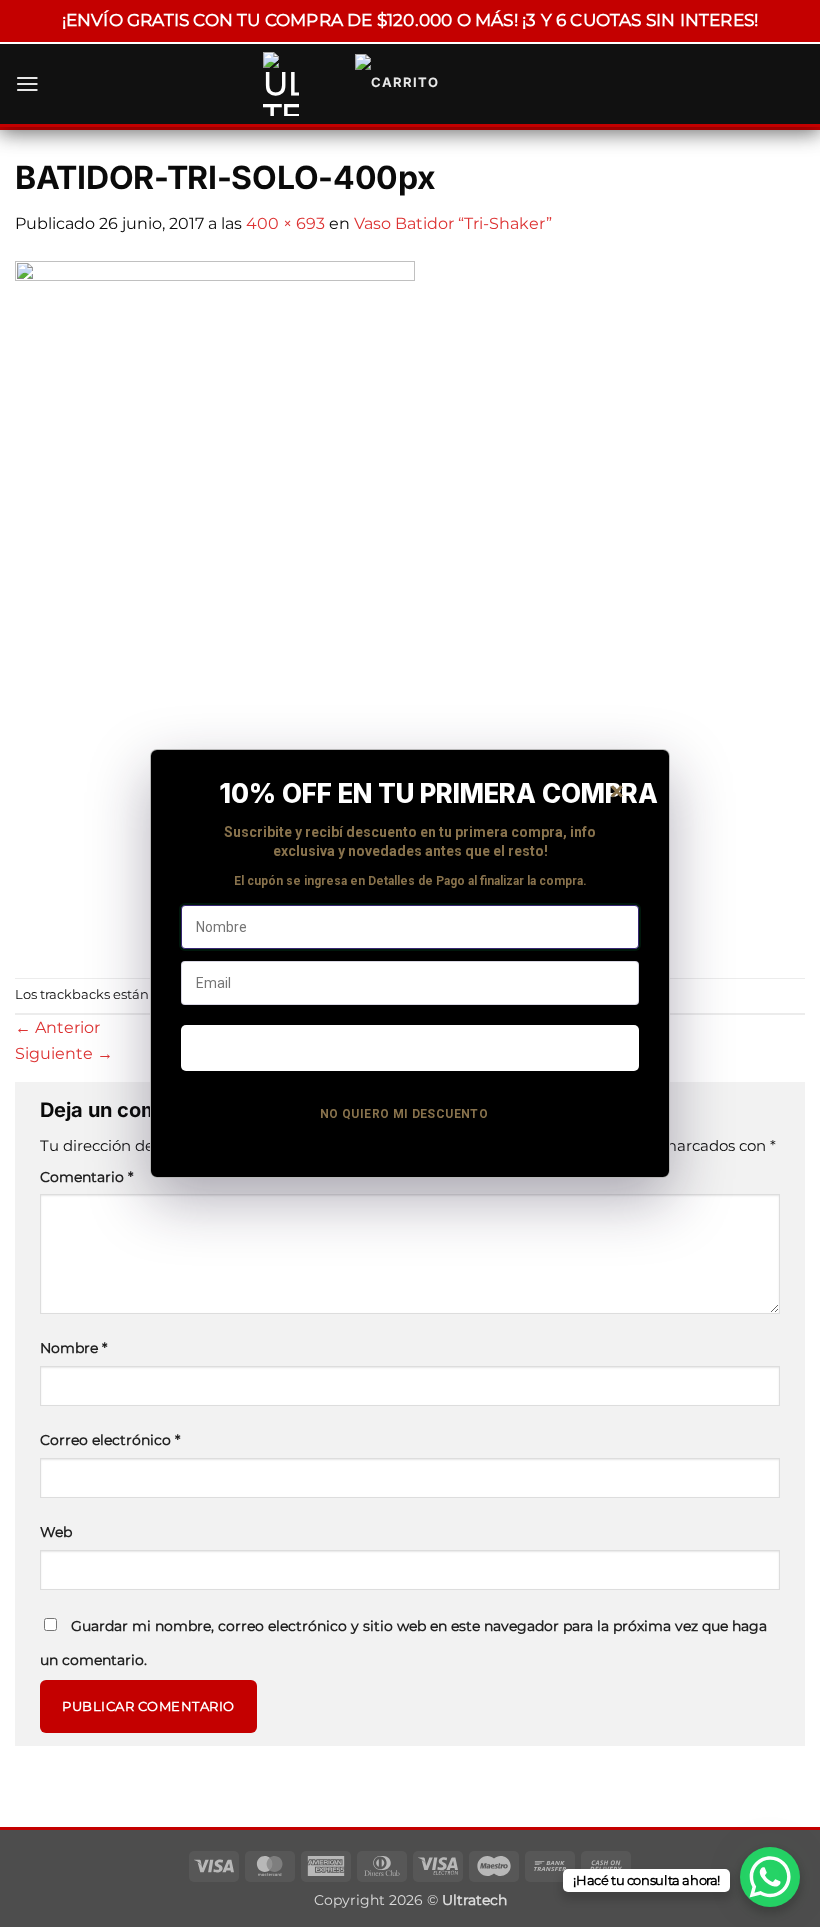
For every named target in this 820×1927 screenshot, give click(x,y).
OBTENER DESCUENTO (409, 1047)
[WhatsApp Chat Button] (770, 1877)
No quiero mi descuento (404, 1114)
